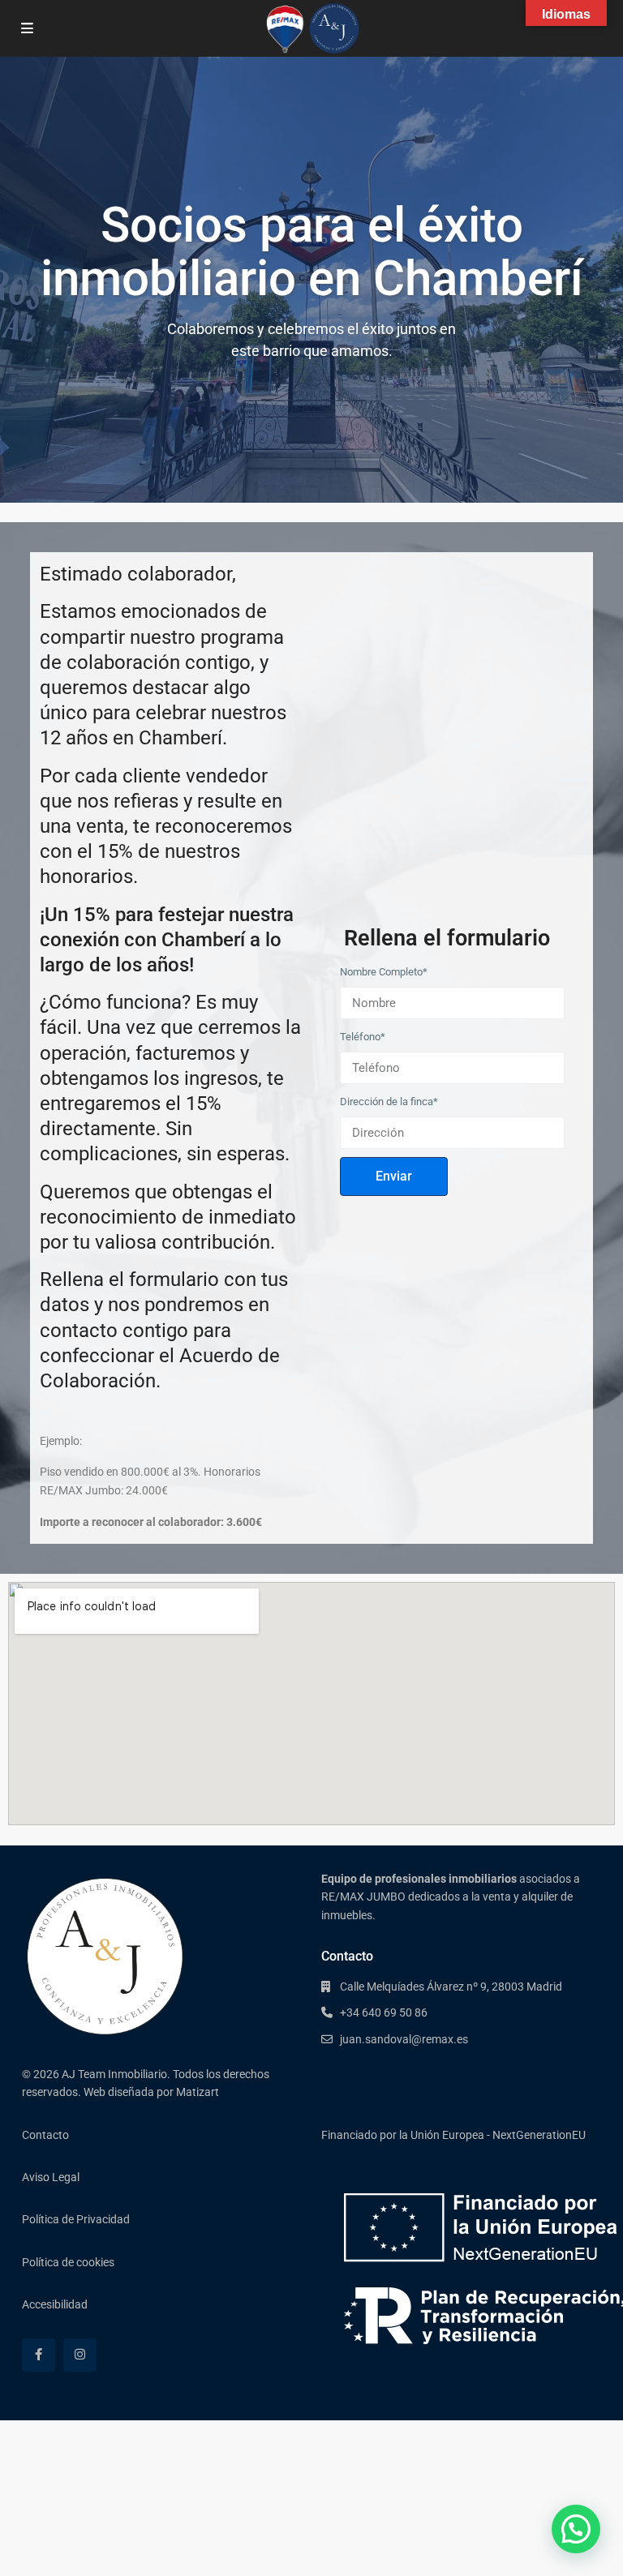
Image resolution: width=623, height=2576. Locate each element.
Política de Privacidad (76, 2219)
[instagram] (80, 2355)
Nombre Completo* (384, 972)
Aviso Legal (51, 2177)
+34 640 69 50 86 (384, 2012)
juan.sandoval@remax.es (404, 2039)
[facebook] (39, 2355)
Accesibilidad (55, 2304)
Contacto (45, 2135)
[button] (576, 2529)
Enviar (394, 1176)
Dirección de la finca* (389, 1102)
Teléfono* (363, 1037)
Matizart (198, 2092)
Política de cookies (68, 2262)
